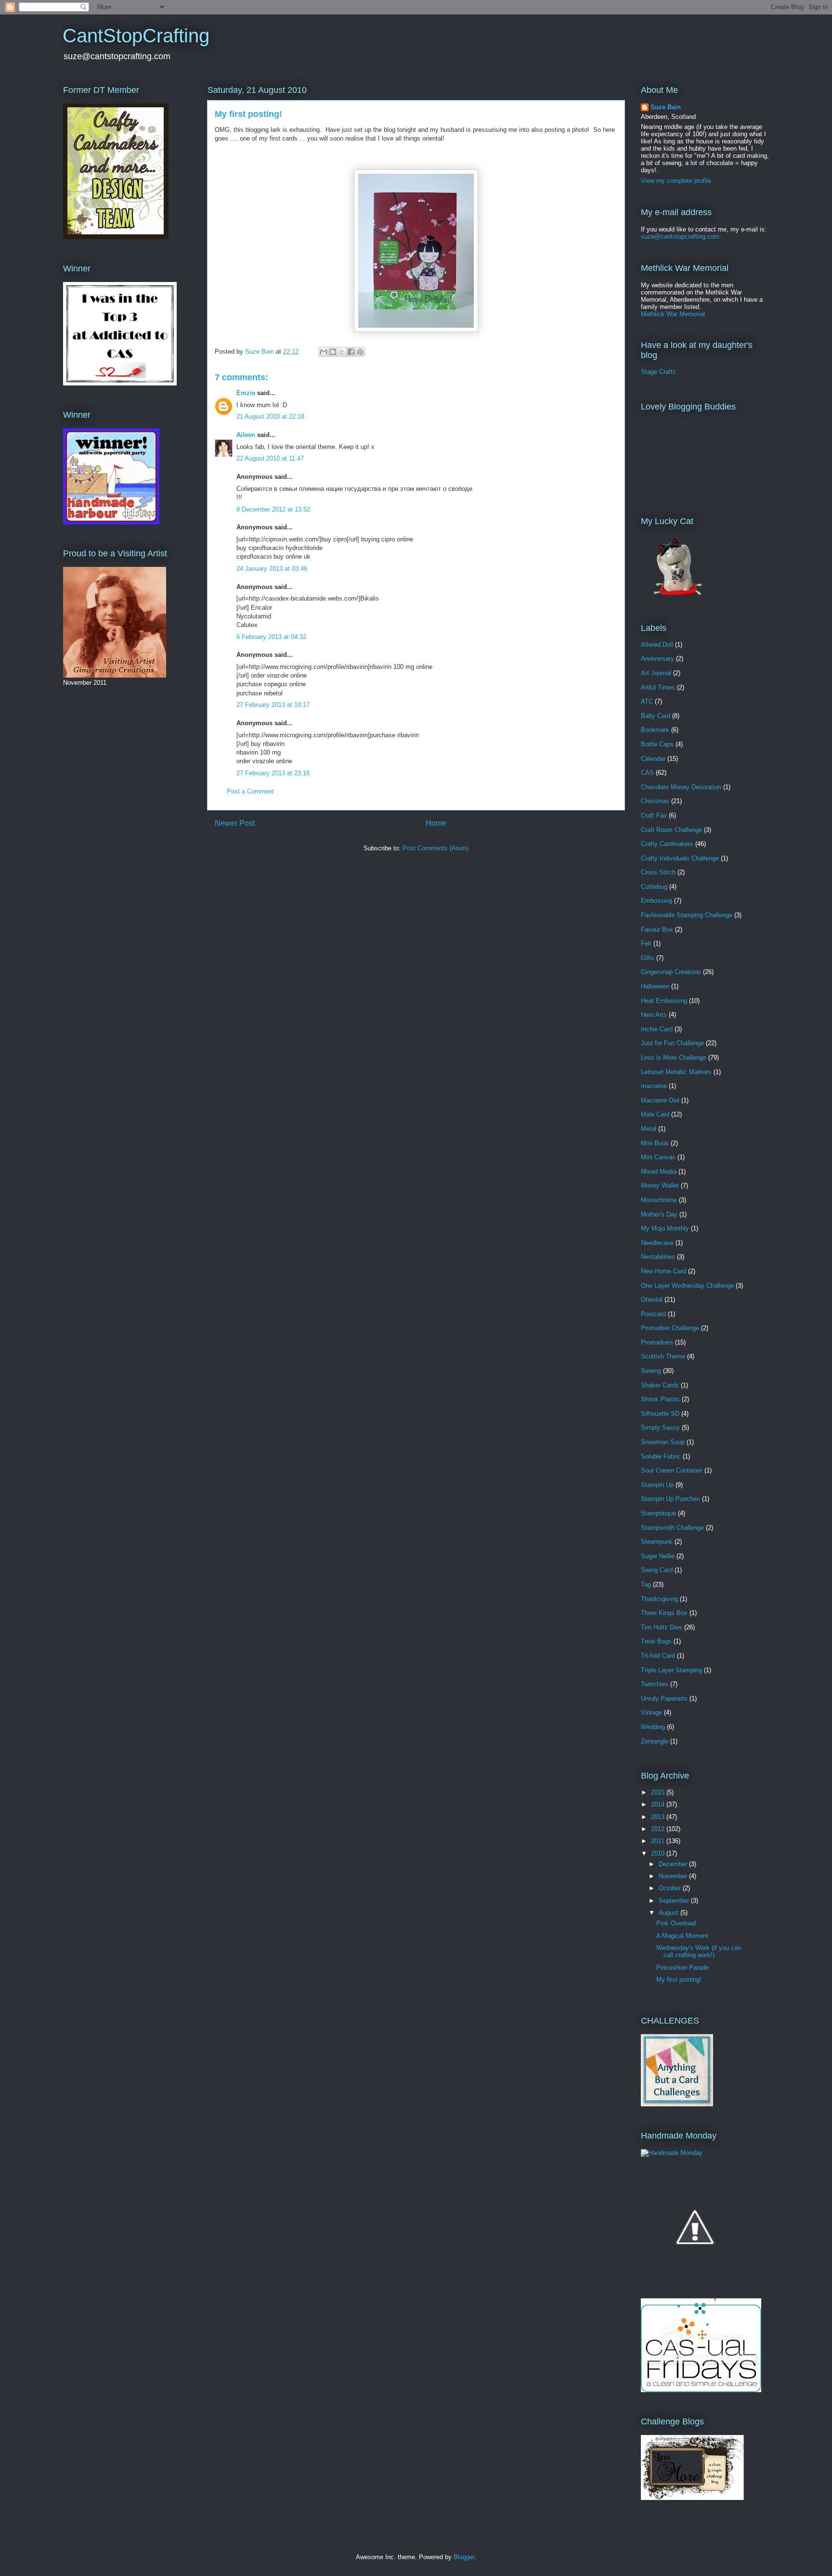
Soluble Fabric (661, 1456)
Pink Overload (676, 1923)
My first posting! (679, 1980)
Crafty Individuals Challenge (680, 858)
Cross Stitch (658, 872)
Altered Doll (657, 645)
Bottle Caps (657, 744)
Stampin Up (657, 1485)
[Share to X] (342, 352)
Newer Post (235, 823)
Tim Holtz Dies (662, 1627)
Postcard (653, 1314)
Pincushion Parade (682, 1967)
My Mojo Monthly (665, 1228)
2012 (659, 1829)
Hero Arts (654, 1015)
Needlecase (657, 1243)
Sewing (651, 1371)
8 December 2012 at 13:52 (273, 509)
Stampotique (658, 1513)
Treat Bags (656, 1641)
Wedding (653, 1727)
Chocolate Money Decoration (681, 787)
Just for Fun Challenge (672, 1043)
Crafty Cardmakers (667, 844)
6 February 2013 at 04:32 (271, 637)
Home (436, 823)
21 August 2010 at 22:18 (270, 417)
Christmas (655, 801)
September (675, 1901)
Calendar (653, 759)
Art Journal (656, 673)
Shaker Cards (660, 1385)
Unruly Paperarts (664, 1698)
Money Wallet (660, 1185)
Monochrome (659, 1200)
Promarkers (657, 1342)
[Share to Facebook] (351, 352)
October (671, 1888)
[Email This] (324, 352)
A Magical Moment (682, 1936)
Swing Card (657, 1570)
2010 (659, 1853)
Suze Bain (666, 107)
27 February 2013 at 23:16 (273, 773)
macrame (654, 1086)
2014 (659, 1804)
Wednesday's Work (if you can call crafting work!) (699, 1952)
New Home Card (663, 1271)
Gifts (648, 958)
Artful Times (658, 687)
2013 (659, 1817)
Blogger (464, 2557)
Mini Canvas (658, 1157)
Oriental (652, 1300)
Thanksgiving (659, 1599)
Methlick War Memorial (673, 314)
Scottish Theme (663, 1356)
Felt (646, 943)
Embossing (656, 901)
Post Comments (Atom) (435, 848)
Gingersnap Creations (671, 972)
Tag (646, 1584)
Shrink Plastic (660, 1399)
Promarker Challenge (670, 1328)
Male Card (655, 1114)
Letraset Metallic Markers (676, 1072)
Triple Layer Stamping (671, 1670)
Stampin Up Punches (670, 1499)
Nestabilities (658, 1257)
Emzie (246, 393)
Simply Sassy (660, 1428)
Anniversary (657, 659)
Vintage (651, 1712)
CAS (647, 773)
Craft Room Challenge (671, 830)
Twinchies (655, 1684)
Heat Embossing (664, 1001)
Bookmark (655, 730)
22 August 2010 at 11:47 (270, 458)
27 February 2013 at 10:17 (273, 705)
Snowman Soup (663, 1442)
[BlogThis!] (333, 352)
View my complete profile (676, 181)
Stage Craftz (658, 372)
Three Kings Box (664, 1613)
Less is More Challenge (674, 1057)
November (674, 1876)
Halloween (655, 986)
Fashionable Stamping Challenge (687, 915)
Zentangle (655, 1741)
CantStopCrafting (136, 36)
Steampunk (657, 1542)
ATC (647, 701)
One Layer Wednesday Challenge (687, 1286)
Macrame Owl (660, 1100)
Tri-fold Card (658, 1656)
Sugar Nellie (658, 1556)
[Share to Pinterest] (360, 352)
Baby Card (656, 716)
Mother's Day (659, 1214)
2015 (659, 1792)
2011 (659, 1841)
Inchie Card (657, 1029)
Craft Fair (654, 815)
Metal (649, 1129)
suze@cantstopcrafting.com (680, 237)
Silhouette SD (660, 1414)
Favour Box (657, 929)
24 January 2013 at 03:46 (272, 569)
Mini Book (655, 1143)
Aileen (246, 435)
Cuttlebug (654, 887)
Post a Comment (250, 791)
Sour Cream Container (672, 1470)
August (669, 1913)
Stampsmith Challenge (672, 1528)
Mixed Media (659, 1172)
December (674, 1864)
